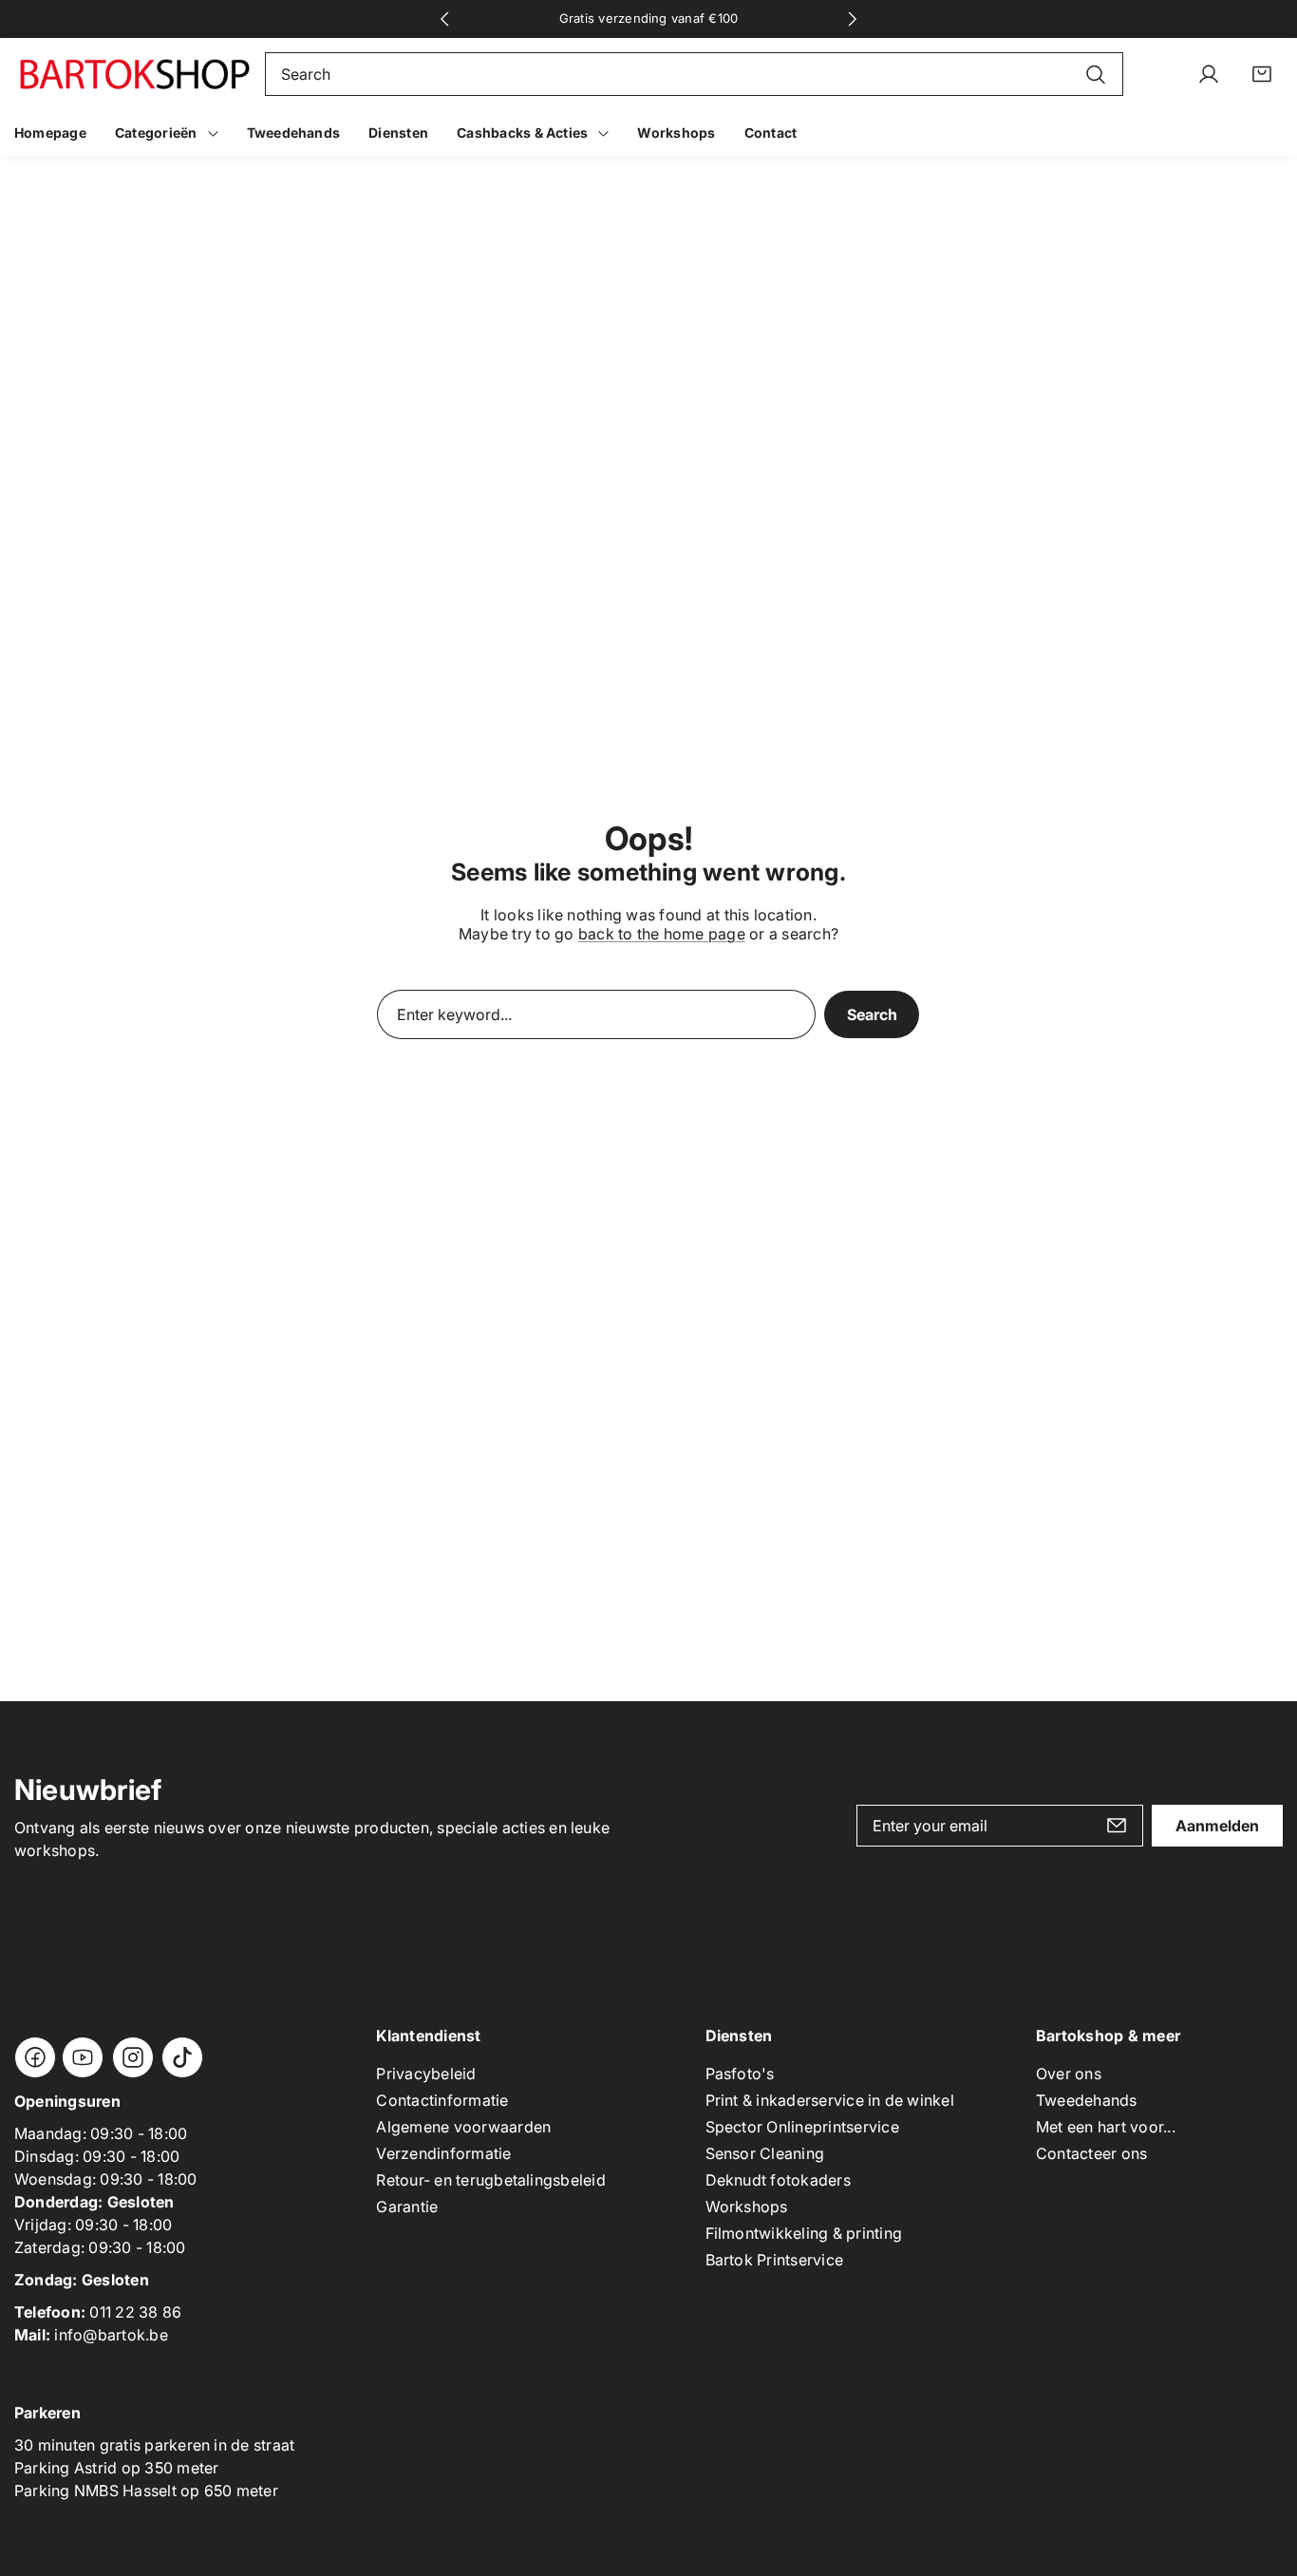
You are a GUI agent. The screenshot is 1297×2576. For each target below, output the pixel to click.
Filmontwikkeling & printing (804, 2233)
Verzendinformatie (443, 2153)
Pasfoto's (740, 2074)
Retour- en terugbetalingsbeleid (490, 2180)
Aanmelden (1217, 1826)
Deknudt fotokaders (778, 2180)
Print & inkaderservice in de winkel (830, 2100)
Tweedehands (1087, 2100)
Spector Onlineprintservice (802, 2127)
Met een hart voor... (1106, 2127)
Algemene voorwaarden (463, 2127)
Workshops (747, 2207)
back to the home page (662, 934)
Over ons (1069, 2074)
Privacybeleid (426, 2074)
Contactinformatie (442, 2100)
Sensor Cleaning (765, 2153)
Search (872, 1014)
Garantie (407, 2207)
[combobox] (694, 74)
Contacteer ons (1091, 2153)
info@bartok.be (111, 2335)
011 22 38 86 (135, 2312)
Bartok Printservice (775, 2260)
